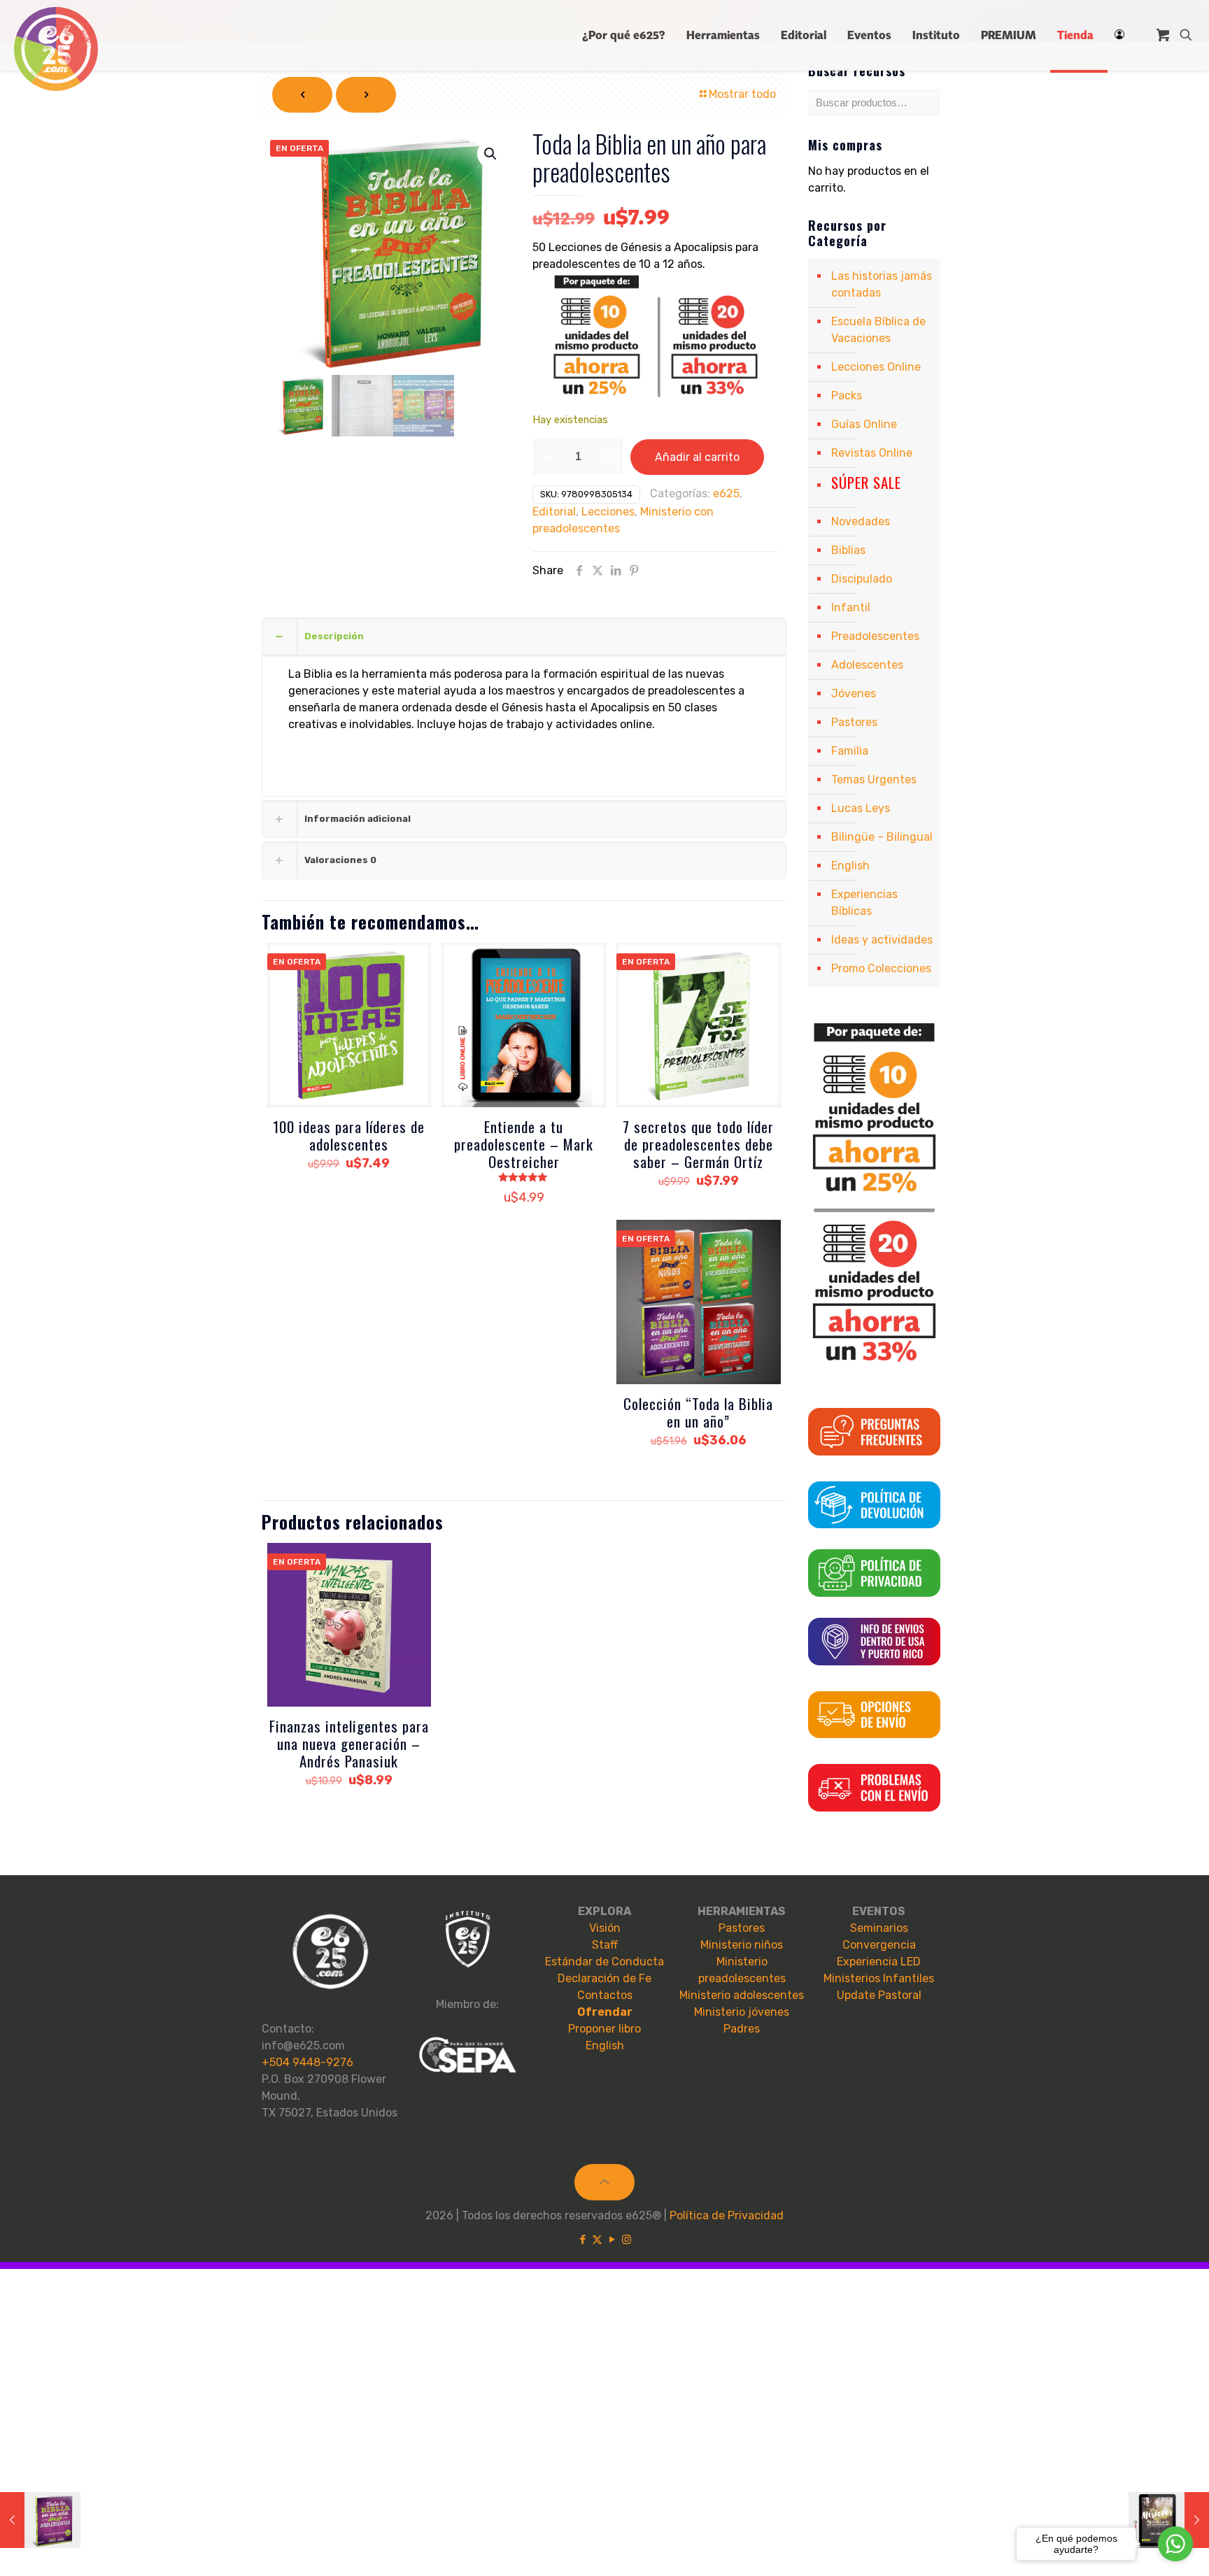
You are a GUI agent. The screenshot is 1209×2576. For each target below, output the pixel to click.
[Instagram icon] (627, 2240)
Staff (605, 1945)
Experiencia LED (879, 1962)
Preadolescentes (875, 636)
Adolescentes (867, 665)
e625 (726, 493)
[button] (491, 154)
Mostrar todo (742, 94)
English (850, 866)
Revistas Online (872, 453)
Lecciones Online (876, 367)
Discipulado (862, 579)
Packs (847, 396)
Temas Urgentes (874, 780)
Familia (850, 751)
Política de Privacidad (727, 2215)
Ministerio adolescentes (742, 1995)
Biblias (848, 550)
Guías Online (864, 424)
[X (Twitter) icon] (597, 2240)
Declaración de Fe (604, 1978)
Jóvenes (854, 693)
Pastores (854, 722)
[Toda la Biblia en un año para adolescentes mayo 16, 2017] (40, 2520)
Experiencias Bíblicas (864, 903)
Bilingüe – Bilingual (882, 837)
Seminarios (879, 1928)
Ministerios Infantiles (879, 1978)
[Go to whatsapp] (1175, 2544)
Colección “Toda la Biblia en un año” (698, 1412)
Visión (605, 1928)
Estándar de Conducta (604, 1962)
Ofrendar (605, 2012)
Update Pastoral (879, 1995)
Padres (742, 2029)
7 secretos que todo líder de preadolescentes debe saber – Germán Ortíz (698, 1144)
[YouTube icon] (612, 2240)
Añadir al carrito (697, 457)
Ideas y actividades (882, 940)
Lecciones (608, 512)
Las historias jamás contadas (882, 284)
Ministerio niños (742, 1945)
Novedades (861, 521)
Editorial (554, 512)
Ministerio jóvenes (742, 2012)
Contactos (605, 1995)
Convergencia (879, 1945)
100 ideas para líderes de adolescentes (349, 1135)
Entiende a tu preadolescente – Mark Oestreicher (524, 1144)
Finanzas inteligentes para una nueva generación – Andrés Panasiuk (349, 1743)
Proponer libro (604, 2029)
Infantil (851, 607)
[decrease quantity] (548, 457)
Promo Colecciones (881, 968)
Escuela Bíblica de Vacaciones (878, 330)
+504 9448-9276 (307, 2062)
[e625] (56, 49)
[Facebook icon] (582, 2240)
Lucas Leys (861, 808)
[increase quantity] (608, 457)
